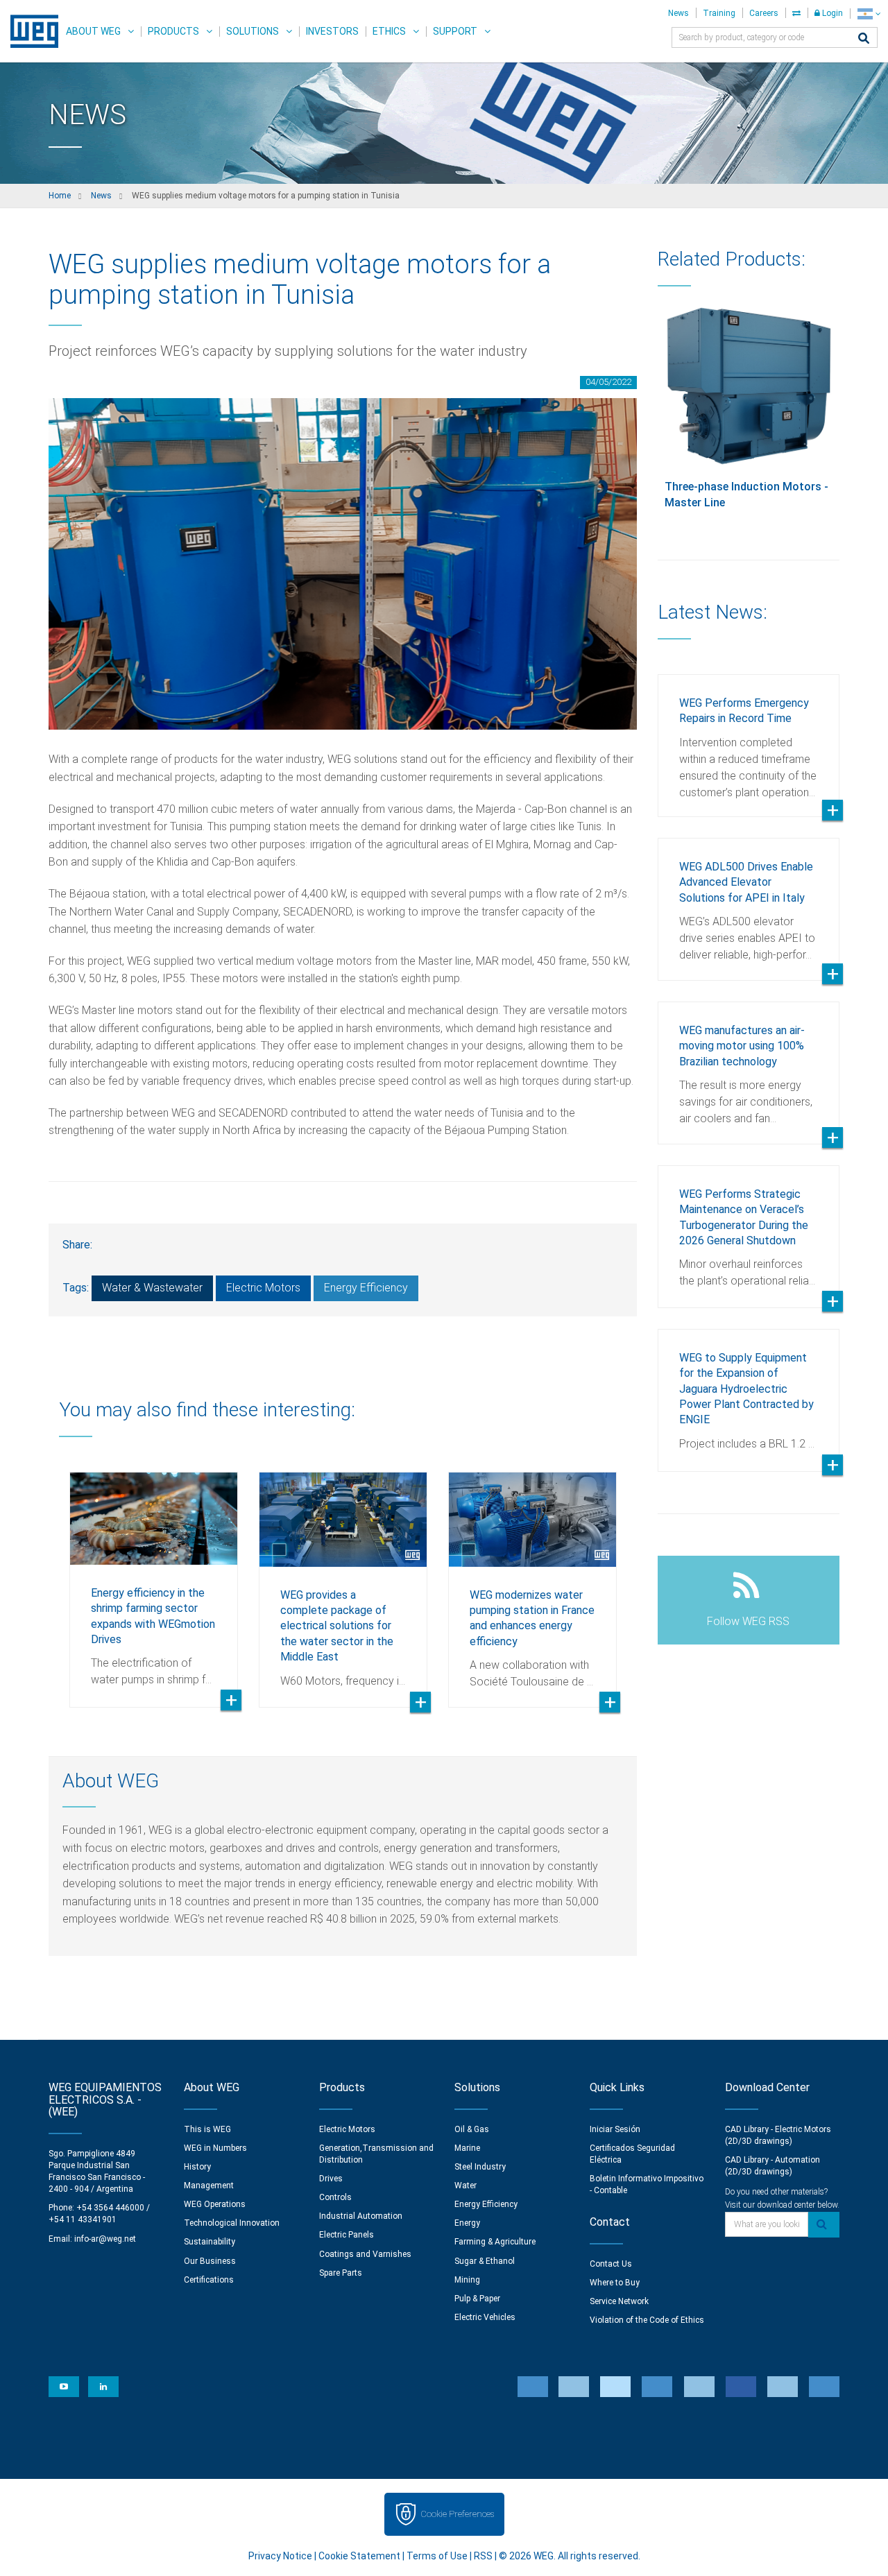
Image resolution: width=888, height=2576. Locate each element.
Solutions (253, 31)
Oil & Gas (472, 2129)
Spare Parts (341, 2273)
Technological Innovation (232, 2223)
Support (455, 31)
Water (466, 2186)
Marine (467, 2148)
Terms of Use (437, 2556)
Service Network (619, 2301)
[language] (869, 14)
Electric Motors (263, 1288)
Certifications (209, 2280)
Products (173, 31)
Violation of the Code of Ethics (647, 2320)
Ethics (389, 31)
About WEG (93, 31)
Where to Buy (615, 2283)
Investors (332, 31)
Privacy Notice (280, 2556)
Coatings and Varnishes (365, 2254)
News (678, 13)
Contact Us (611, 2264)
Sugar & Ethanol (485, 2261)
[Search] (864, 39)
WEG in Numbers (215, 2148)
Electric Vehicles (485, 2317)
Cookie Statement (359, 2556)
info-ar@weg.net (105, 2239)
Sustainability (210, 2242)
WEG (29, 31)
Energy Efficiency (366, 1288)
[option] (154, 1579)
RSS (483, 2556)
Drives (331, 2179)
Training (719, 13)
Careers (764, 13)
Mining (467, 2280)
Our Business (210, 2261)
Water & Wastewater (152, 1288)
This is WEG (207, 2129)
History (197, 2167)
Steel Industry (480, 2167)
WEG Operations (215, 2204)
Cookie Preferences (457, 2514)
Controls (335, 2197)
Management (209, 2186)
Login (831, 13)
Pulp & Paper (477, 2299)
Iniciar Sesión (615, 2129)
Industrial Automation (361, 2216)
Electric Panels (347, 2235)
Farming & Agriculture (495, 2242)
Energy (467, 2223)
